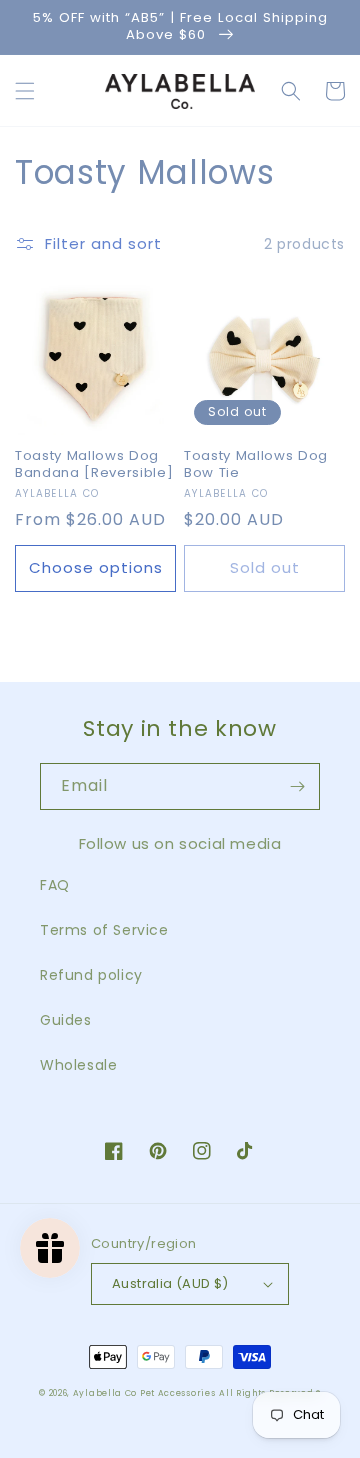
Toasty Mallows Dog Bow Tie (256, 465)
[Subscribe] (297, 786)
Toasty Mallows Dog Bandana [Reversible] (94, 465)
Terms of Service (104, 930)
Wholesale (78, 1065)
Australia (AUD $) (170, 1283)
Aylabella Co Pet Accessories (144, 1393)
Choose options (96, 567)
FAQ (55, 885)
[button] (25, 91)
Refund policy (91, 975)
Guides (66, 1020)
